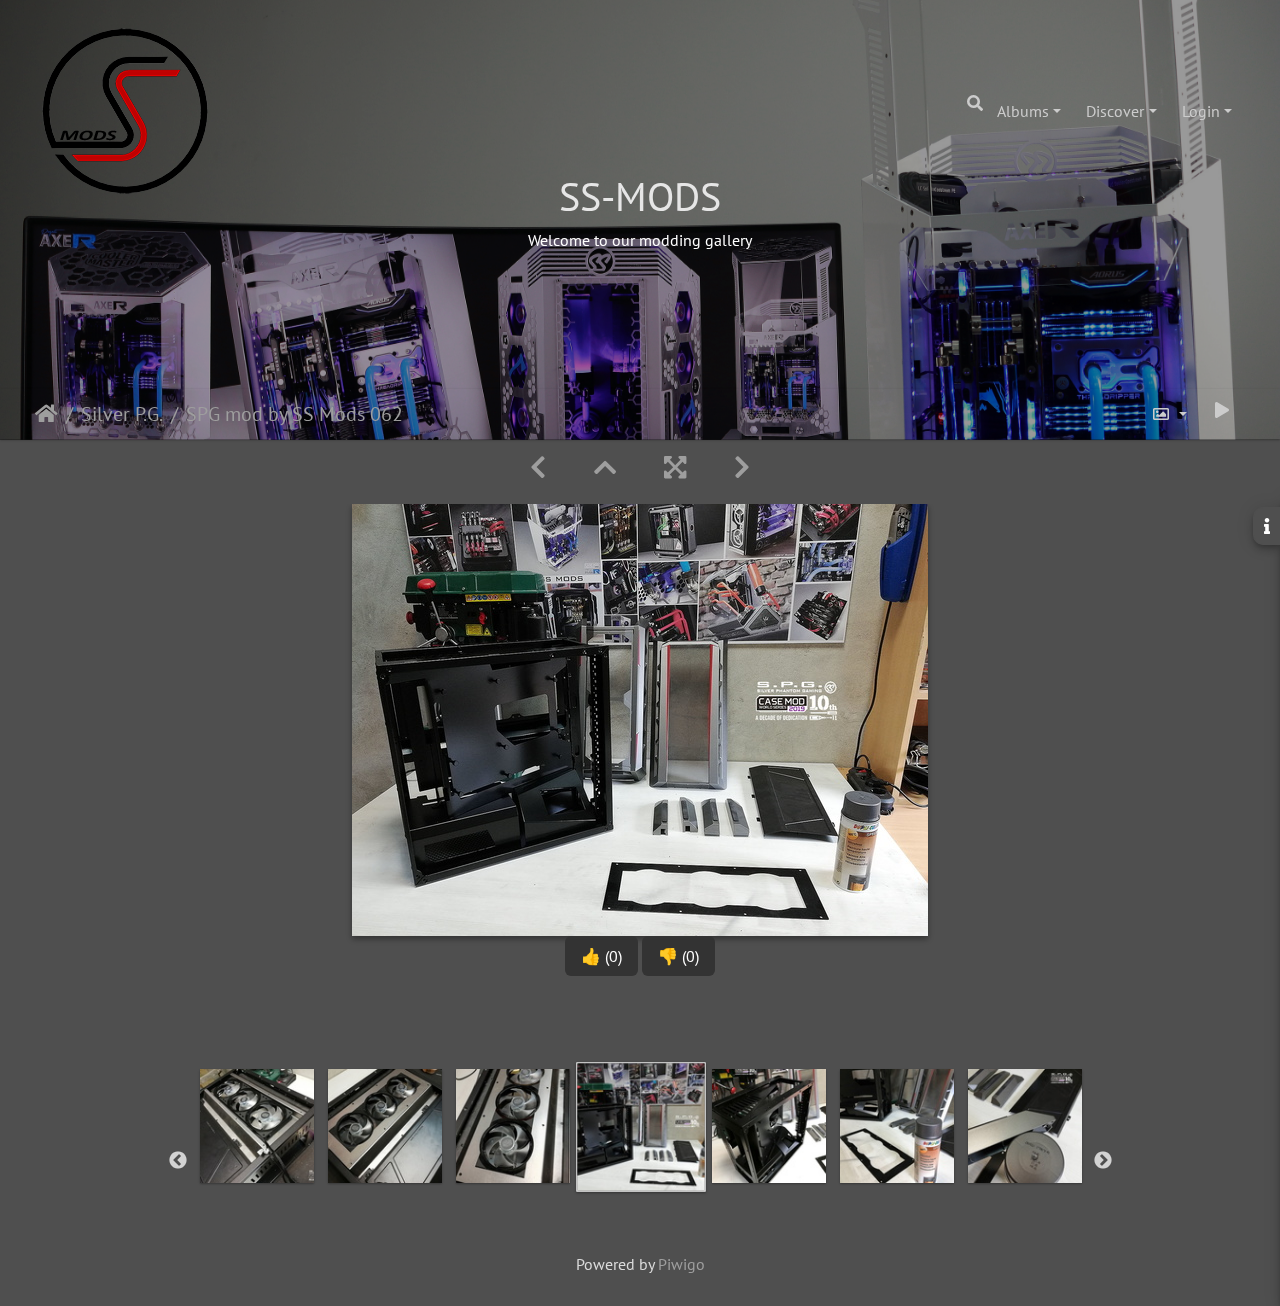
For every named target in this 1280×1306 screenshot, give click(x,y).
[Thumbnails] (605, 467)
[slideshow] (1222, 410)
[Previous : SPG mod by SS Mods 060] (538, 467)
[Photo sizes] (1169, 414)
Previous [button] (178, 1161)
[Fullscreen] (675, 467)
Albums (1023, 111)
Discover (1115, 111)
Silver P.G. (122, 414)
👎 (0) (678, 956)
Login (1201, 111)
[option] (257, 1157)
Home (46, 414)
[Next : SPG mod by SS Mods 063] (742, 467)
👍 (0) (601, 956)
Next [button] (1103, 1161)
